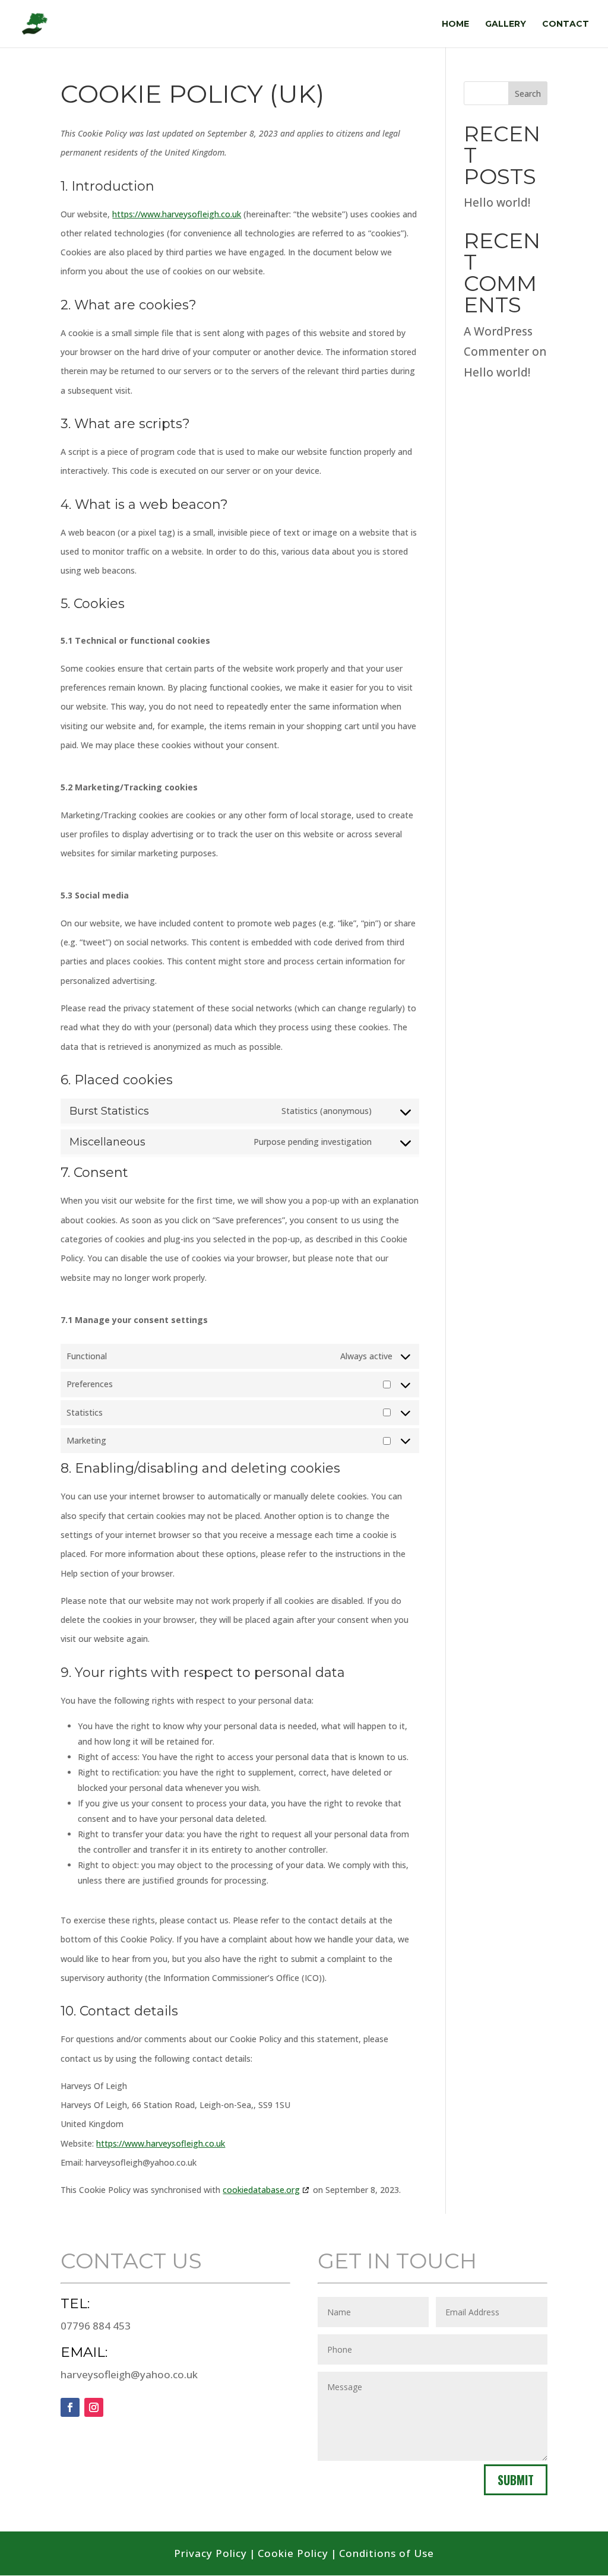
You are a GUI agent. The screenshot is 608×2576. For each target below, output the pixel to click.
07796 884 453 (96, 2326)
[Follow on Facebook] (70, 2407)
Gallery (506, 24)
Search (528, 94)
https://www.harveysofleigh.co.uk (177, 214)
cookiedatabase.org (261, 2190)
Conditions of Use (387, 2553)
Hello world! (497, 202)
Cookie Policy (293, 2553)
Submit (516, 2480)
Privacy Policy (210, 2553)
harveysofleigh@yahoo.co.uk (129, 2374)
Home (455, 24)
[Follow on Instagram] (94, 2407)
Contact (566, 24)
